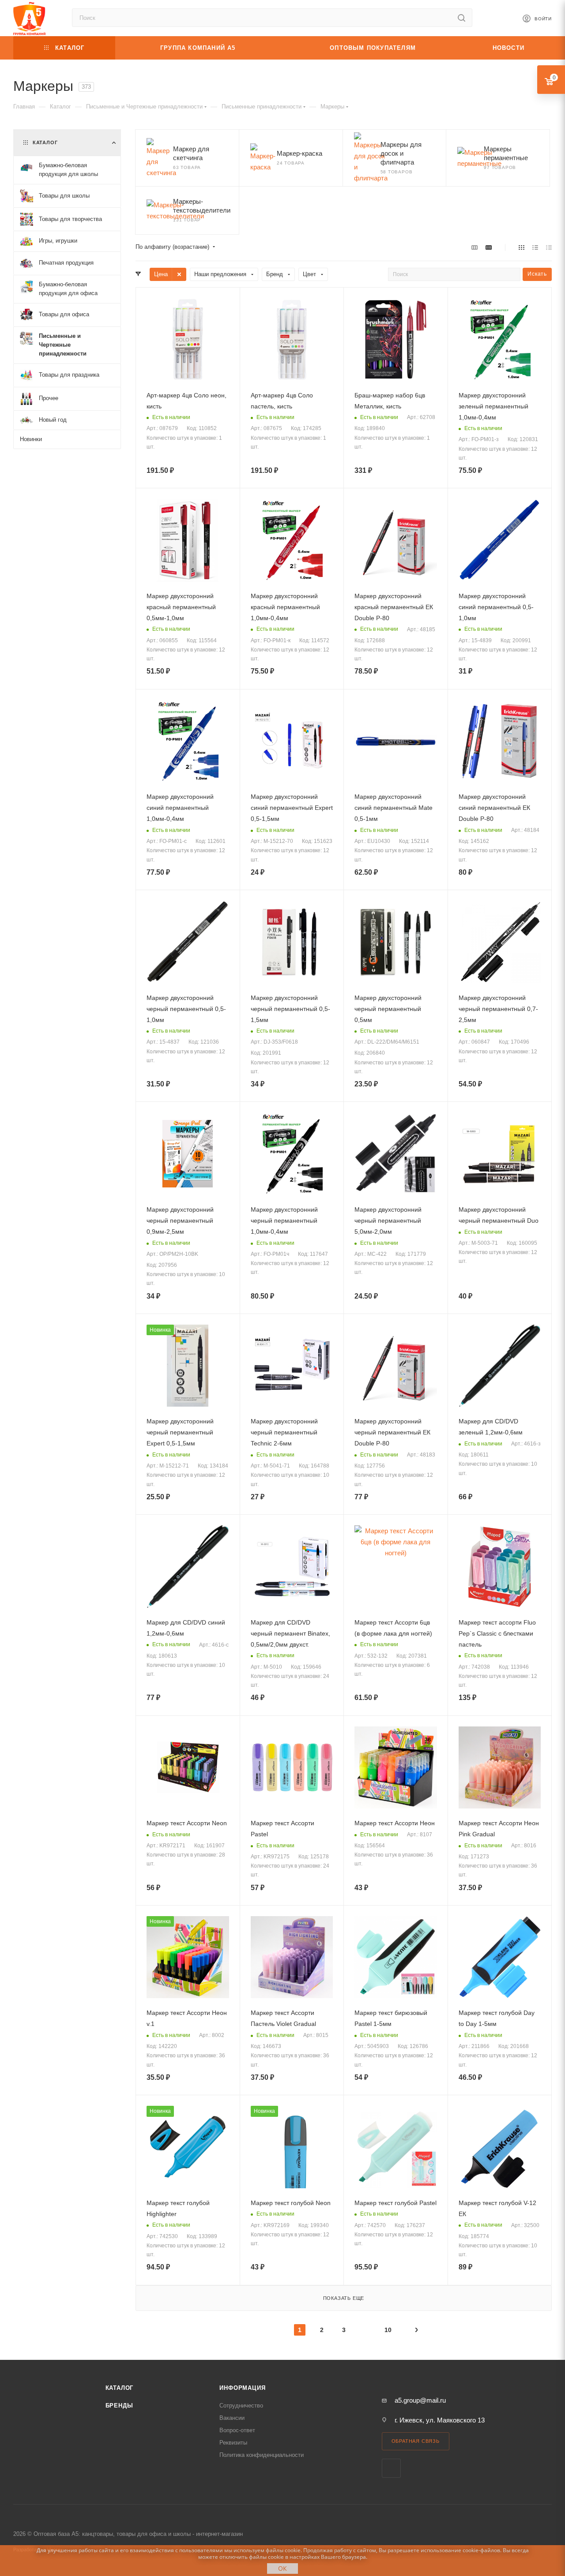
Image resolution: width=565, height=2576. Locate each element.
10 (388, 2330)
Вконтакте (391, 2468)
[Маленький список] (475, 247)
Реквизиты (233, 2443)
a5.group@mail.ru (420, 2400)
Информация (242, 2388)
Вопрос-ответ (237, 2430)
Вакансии (232, 2418)
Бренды (119, 2406)
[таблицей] (549, 247)
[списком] (535, 247)
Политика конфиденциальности (262, 2455)
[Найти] (461, 18)
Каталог (120, 2388)
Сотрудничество (241, 2406)
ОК (282, 2568)
